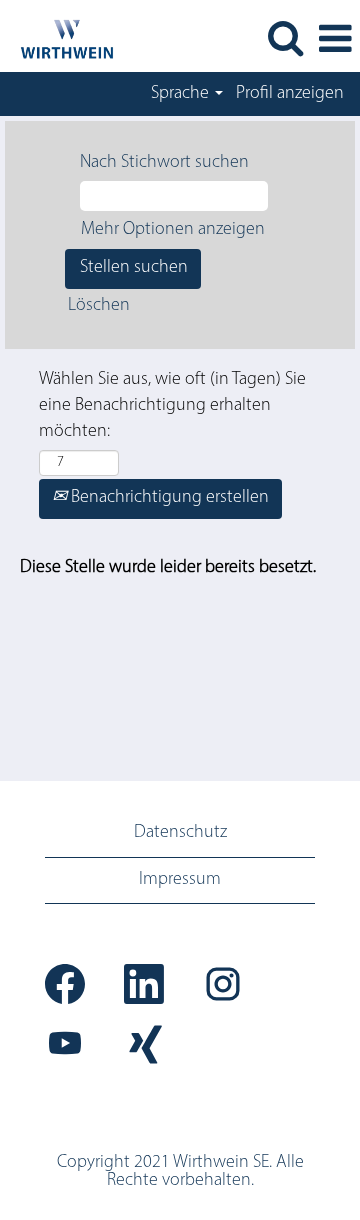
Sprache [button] (182, 94)
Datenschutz (180, 833)
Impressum (180, 880)
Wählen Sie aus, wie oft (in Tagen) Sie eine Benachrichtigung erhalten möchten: (172, 405)
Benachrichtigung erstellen (168, 498)
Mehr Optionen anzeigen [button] (173, 230)
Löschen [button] (99, 306)
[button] (335, 41)
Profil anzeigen (290, 94)
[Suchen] (285, 40)
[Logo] (58, 39)
